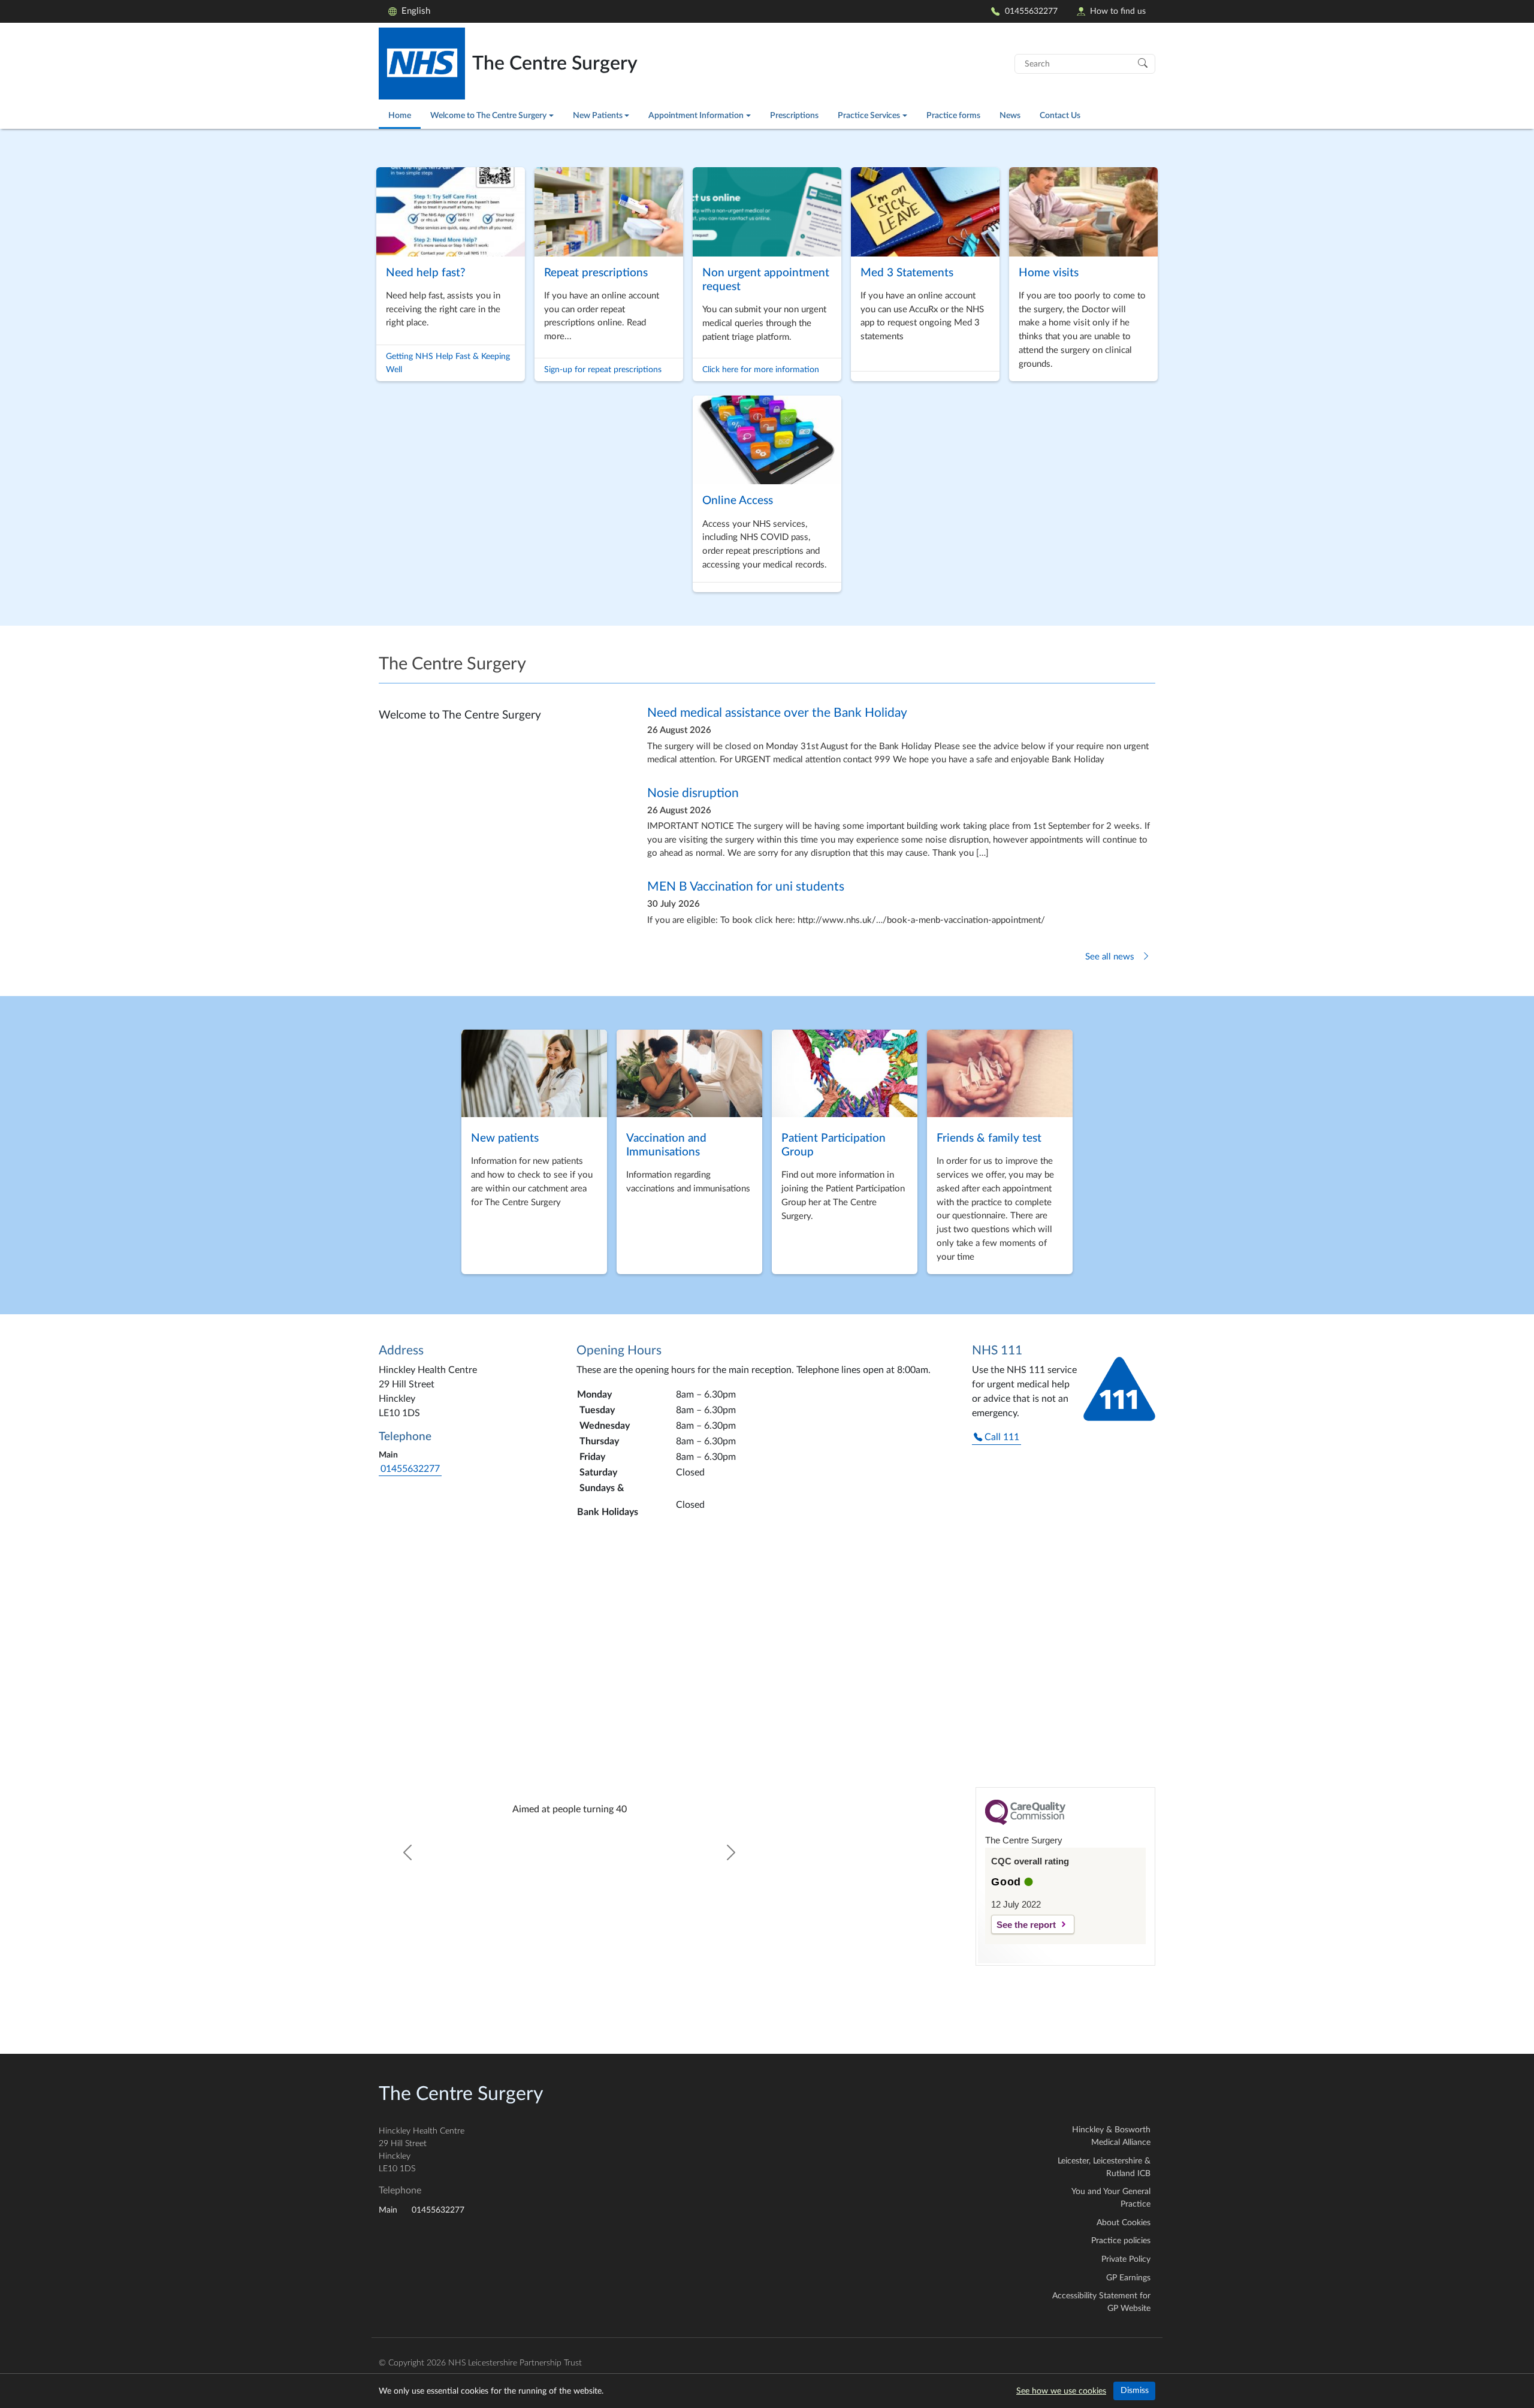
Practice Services (869, 115)
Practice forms (953, 115)
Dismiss (1135, 2391)
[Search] (1143, 62)
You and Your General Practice (1111, 2198)
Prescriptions (794, 115)
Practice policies (1121, 2241)
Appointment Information (696, 115)
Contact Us (1060, 115)
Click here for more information (761, 369)
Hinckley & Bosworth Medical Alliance (1111, 2136)
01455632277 (1031, 11)
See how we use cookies (1061, 2391)
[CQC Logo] (1025, 1822)
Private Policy (1126, 2259)
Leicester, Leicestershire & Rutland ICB (1104, 2167)
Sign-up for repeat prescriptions (603, 369)
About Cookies (1124, 2223)
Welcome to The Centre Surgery (488, 115)
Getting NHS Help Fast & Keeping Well (448, 363)
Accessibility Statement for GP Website (1101, 2302)
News (1010, 115)
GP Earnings (1128, 2278)
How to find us (1118, 11)
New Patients (598, 115)
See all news (1111, 957)
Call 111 (1001, 1437)
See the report (1026, 1925)
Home (400, 115)
